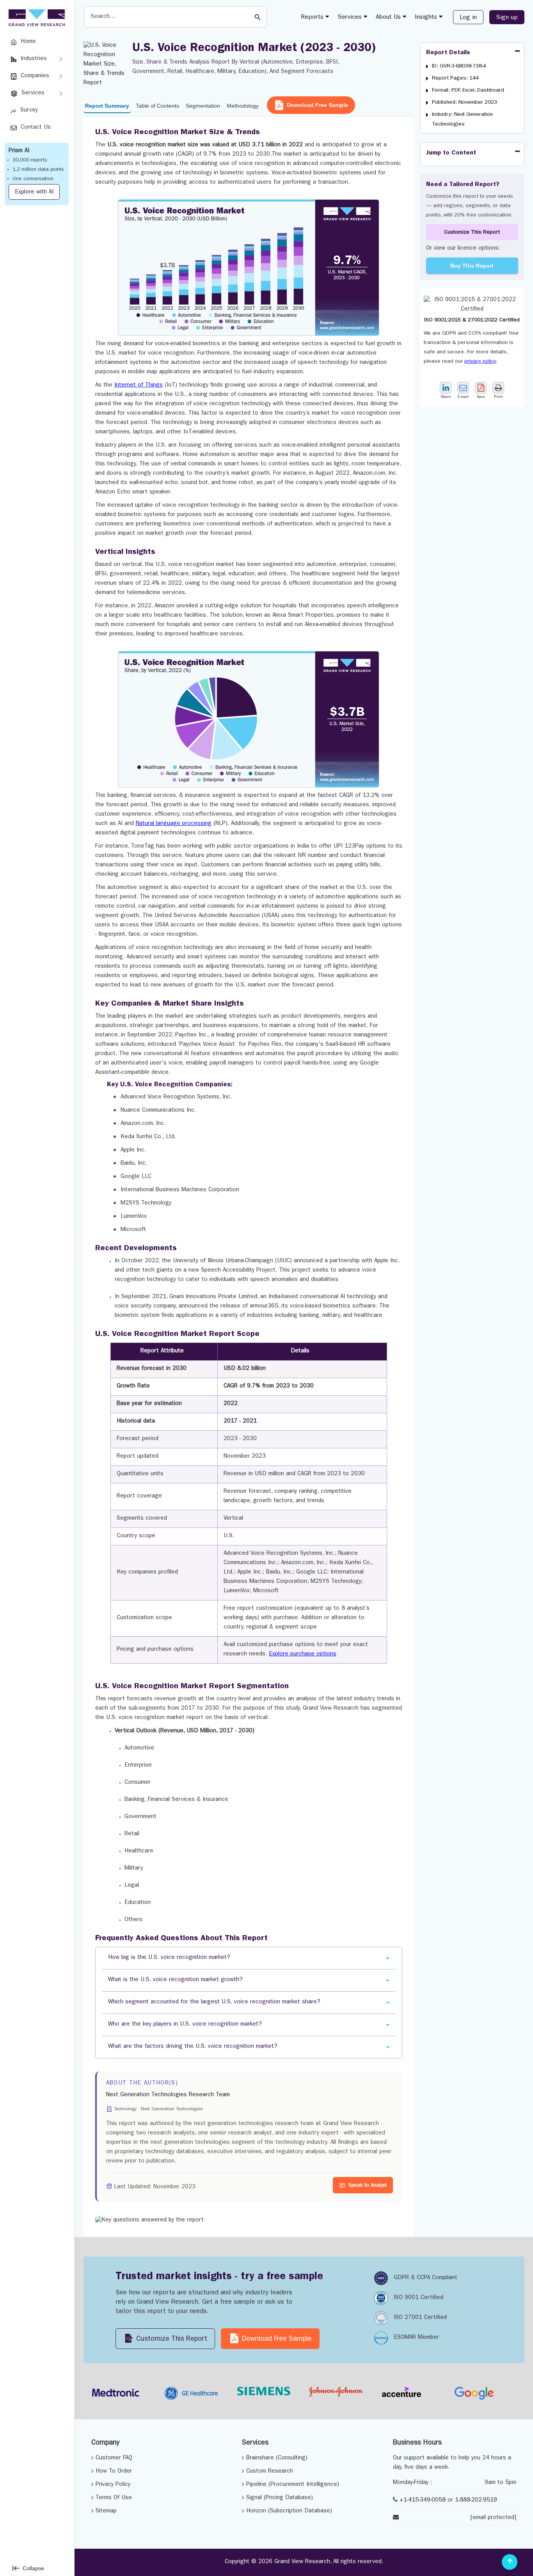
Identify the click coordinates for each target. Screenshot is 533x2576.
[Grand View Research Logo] (36, 18)
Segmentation (203, 106)
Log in (468, 18)
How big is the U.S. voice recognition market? (169, 1958)
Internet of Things (139, 386)
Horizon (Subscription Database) (289, 2511)
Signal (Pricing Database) (280, 2498)
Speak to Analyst (368, 2186)
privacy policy (480, 362)
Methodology (243, 106)
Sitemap (106, 2511)
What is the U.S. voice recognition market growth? (175, 1980)
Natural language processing (174, 824)
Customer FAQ (114, 2458)
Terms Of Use (114, 2498)
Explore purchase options (303, 1654)
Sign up (507, 18)
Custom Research (270, 2472)
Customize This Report (472, 232)
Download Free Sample (317, 105)
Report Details (448, 53)
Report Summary (107, 106)
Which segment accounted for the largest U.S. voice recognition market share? (214, 2002)
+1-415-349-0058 (423, 2501)
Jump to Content (451, 153)
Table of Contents (157, 106)
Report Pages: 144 (455, 78)
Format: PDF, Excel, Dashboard (468, 90)
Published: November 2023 (465, 103)
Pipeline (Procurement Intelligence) (293, 2485)
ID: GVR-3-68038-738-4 (459, 66)
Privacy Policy (113, 2485)
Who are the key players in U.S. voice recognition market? (185, 2025)
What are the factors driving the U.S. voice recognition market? (193, 2047)
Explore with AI (34, 192)
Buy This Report (472, 266)
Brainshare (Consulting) (277, 2458)
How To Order (114, 2472)
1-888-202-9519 (476, 2501)
